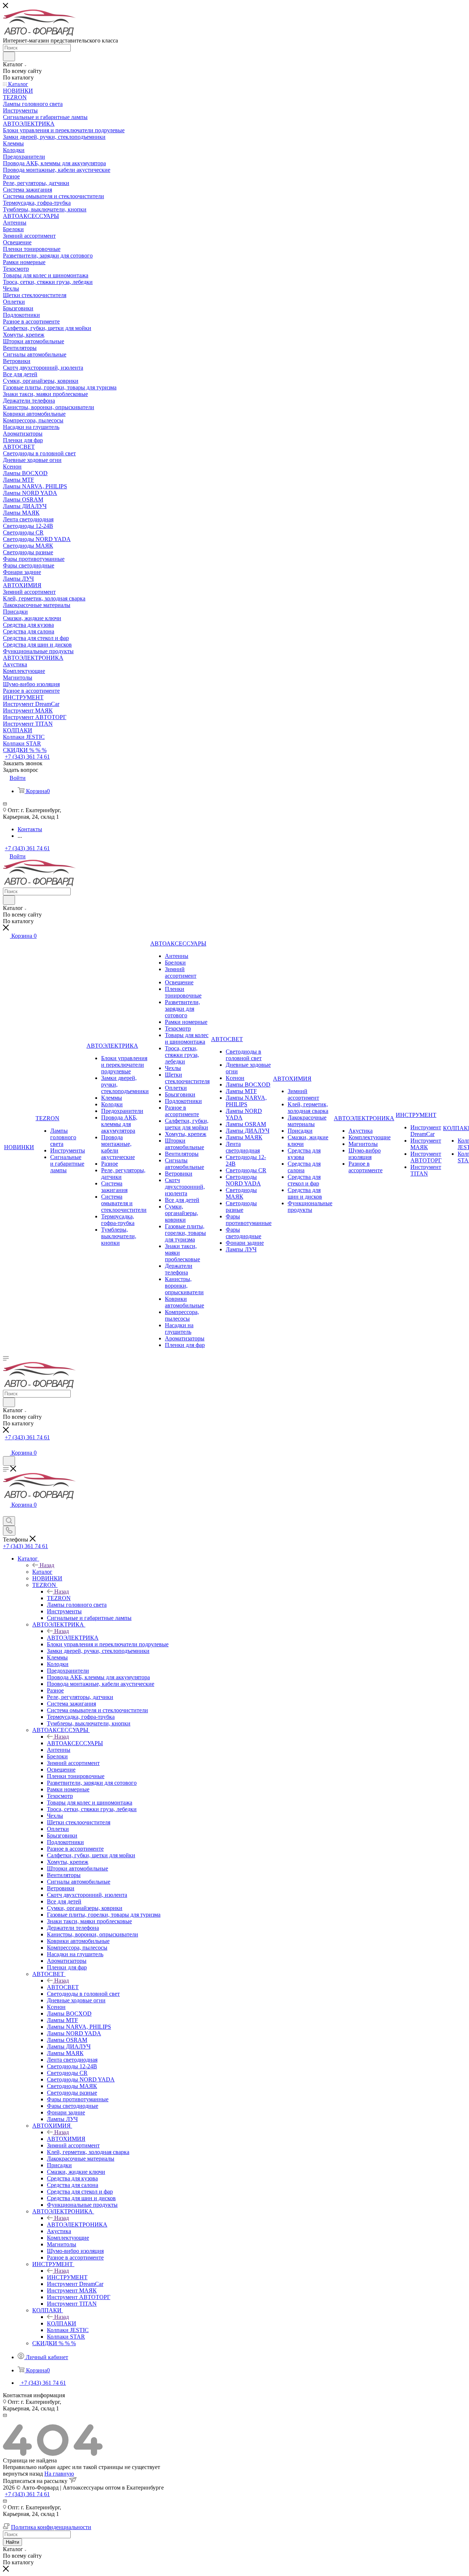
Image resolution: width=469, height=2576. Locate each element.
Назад (47, 1565)
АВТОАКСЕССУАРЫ (75, 1743)
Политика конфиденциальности (51, 2527)
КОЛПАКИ (62, 2323)
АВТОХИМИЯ (66, 2139)
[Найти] (9, 56)
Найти (12, 2542)
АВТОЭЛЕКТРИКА (73, 1638)
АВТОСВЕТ (63, 1987)
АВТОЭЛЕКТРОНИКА (77, 2225)
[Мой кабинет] (6, 1445)
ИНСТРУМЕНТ (67, 2277)
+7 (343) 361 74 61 (27, 757)
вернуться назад (23, 2474)
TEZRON (59, 1598)
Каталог (42, 1572)
